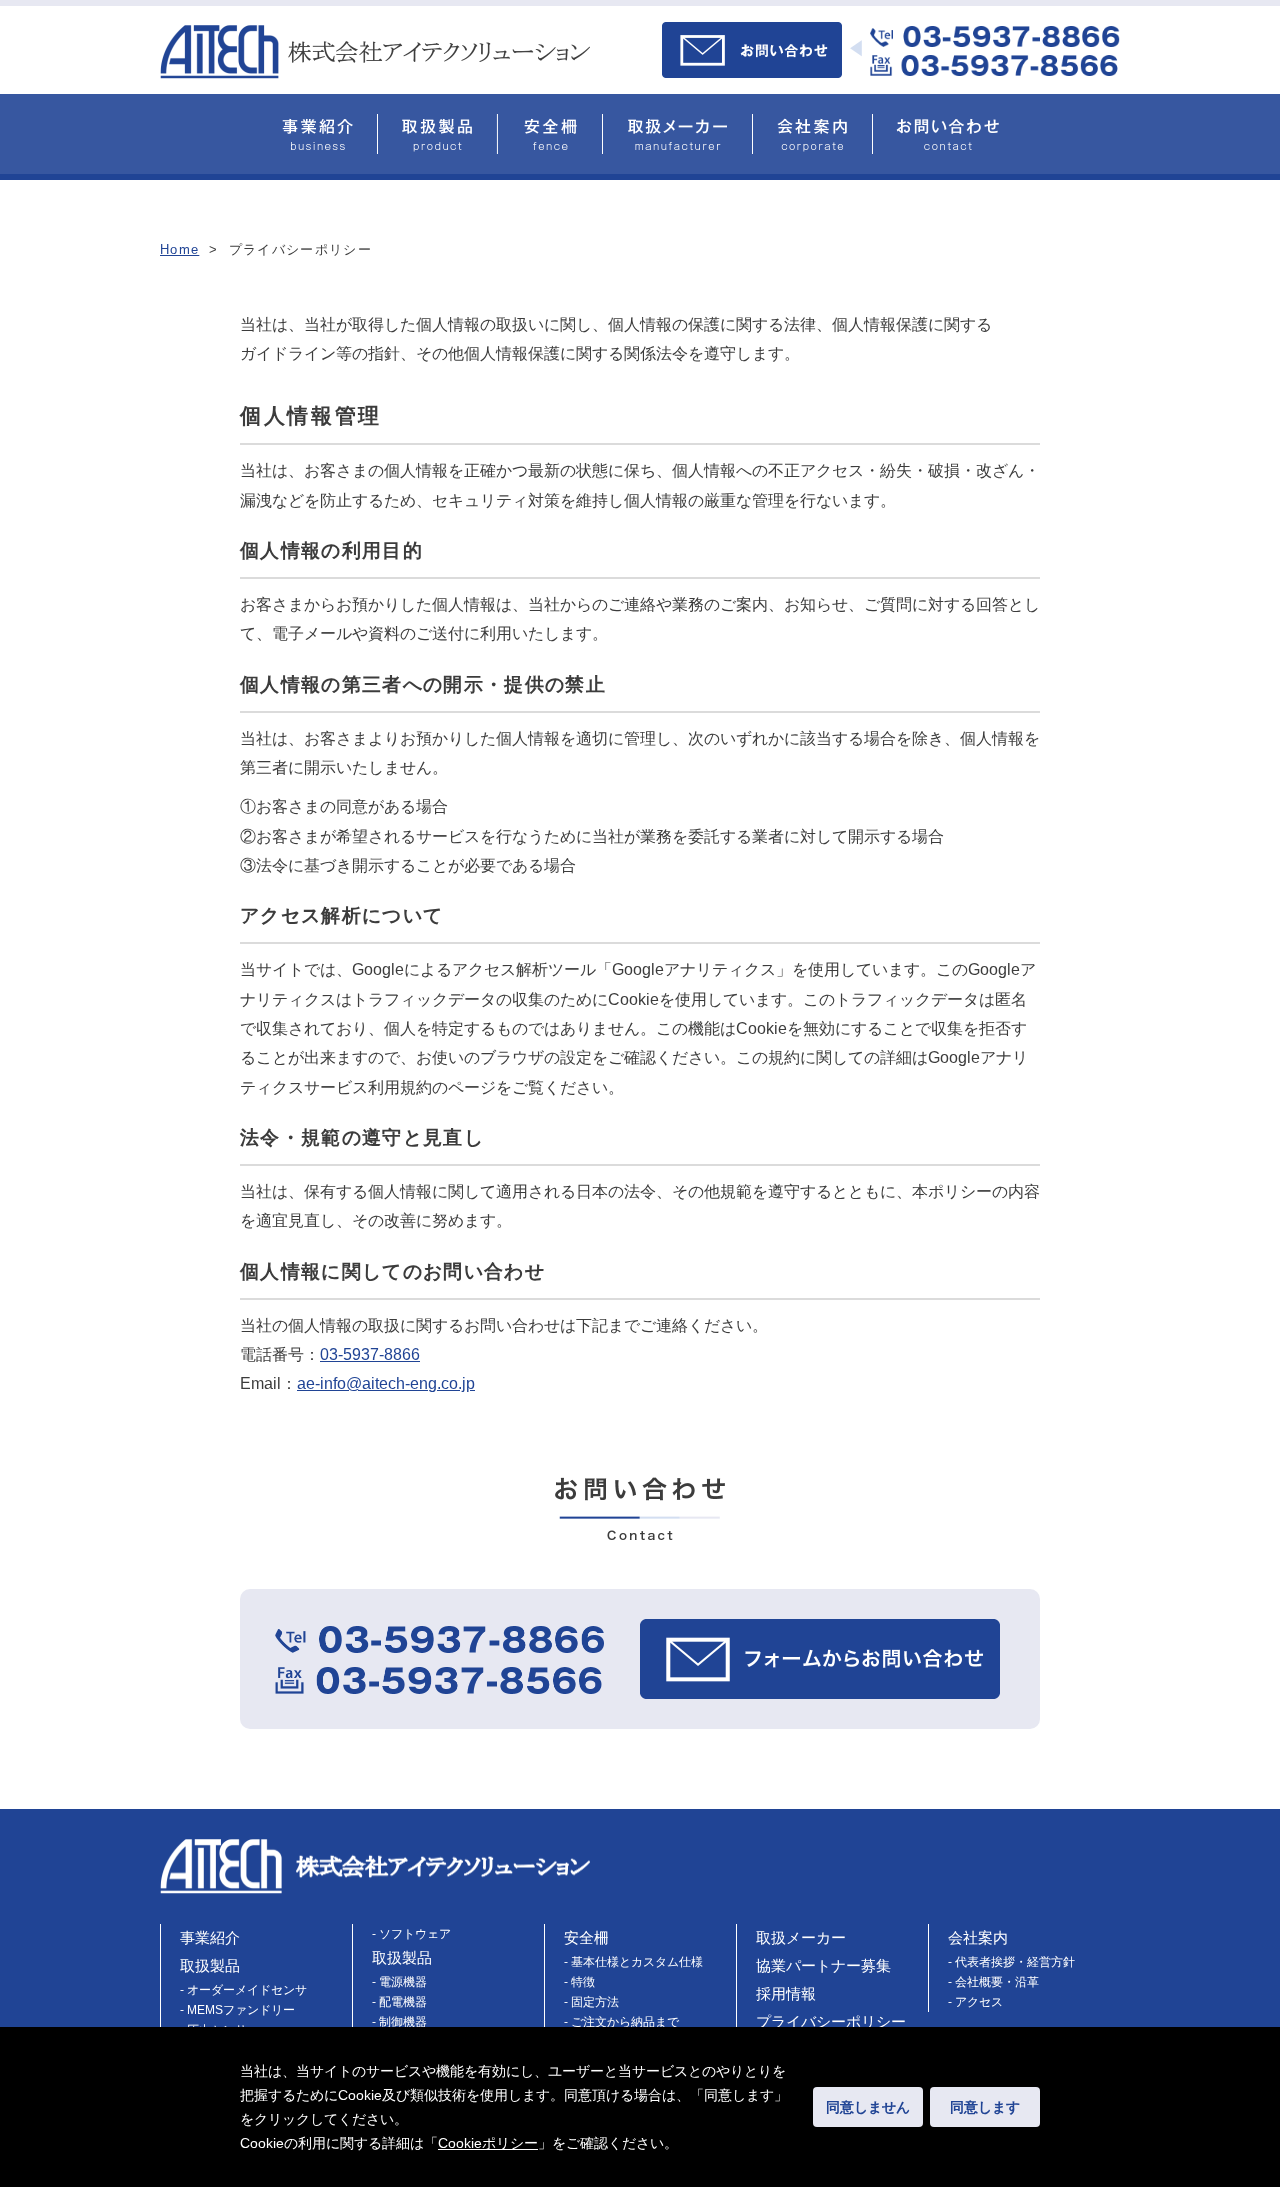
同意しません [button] (868, 2107)
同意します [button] (985, 2107)
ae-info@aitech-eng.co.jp (386, 1383)
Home (179, 249)
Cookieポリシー (488, 2143)
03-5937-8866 (370, 1354)
